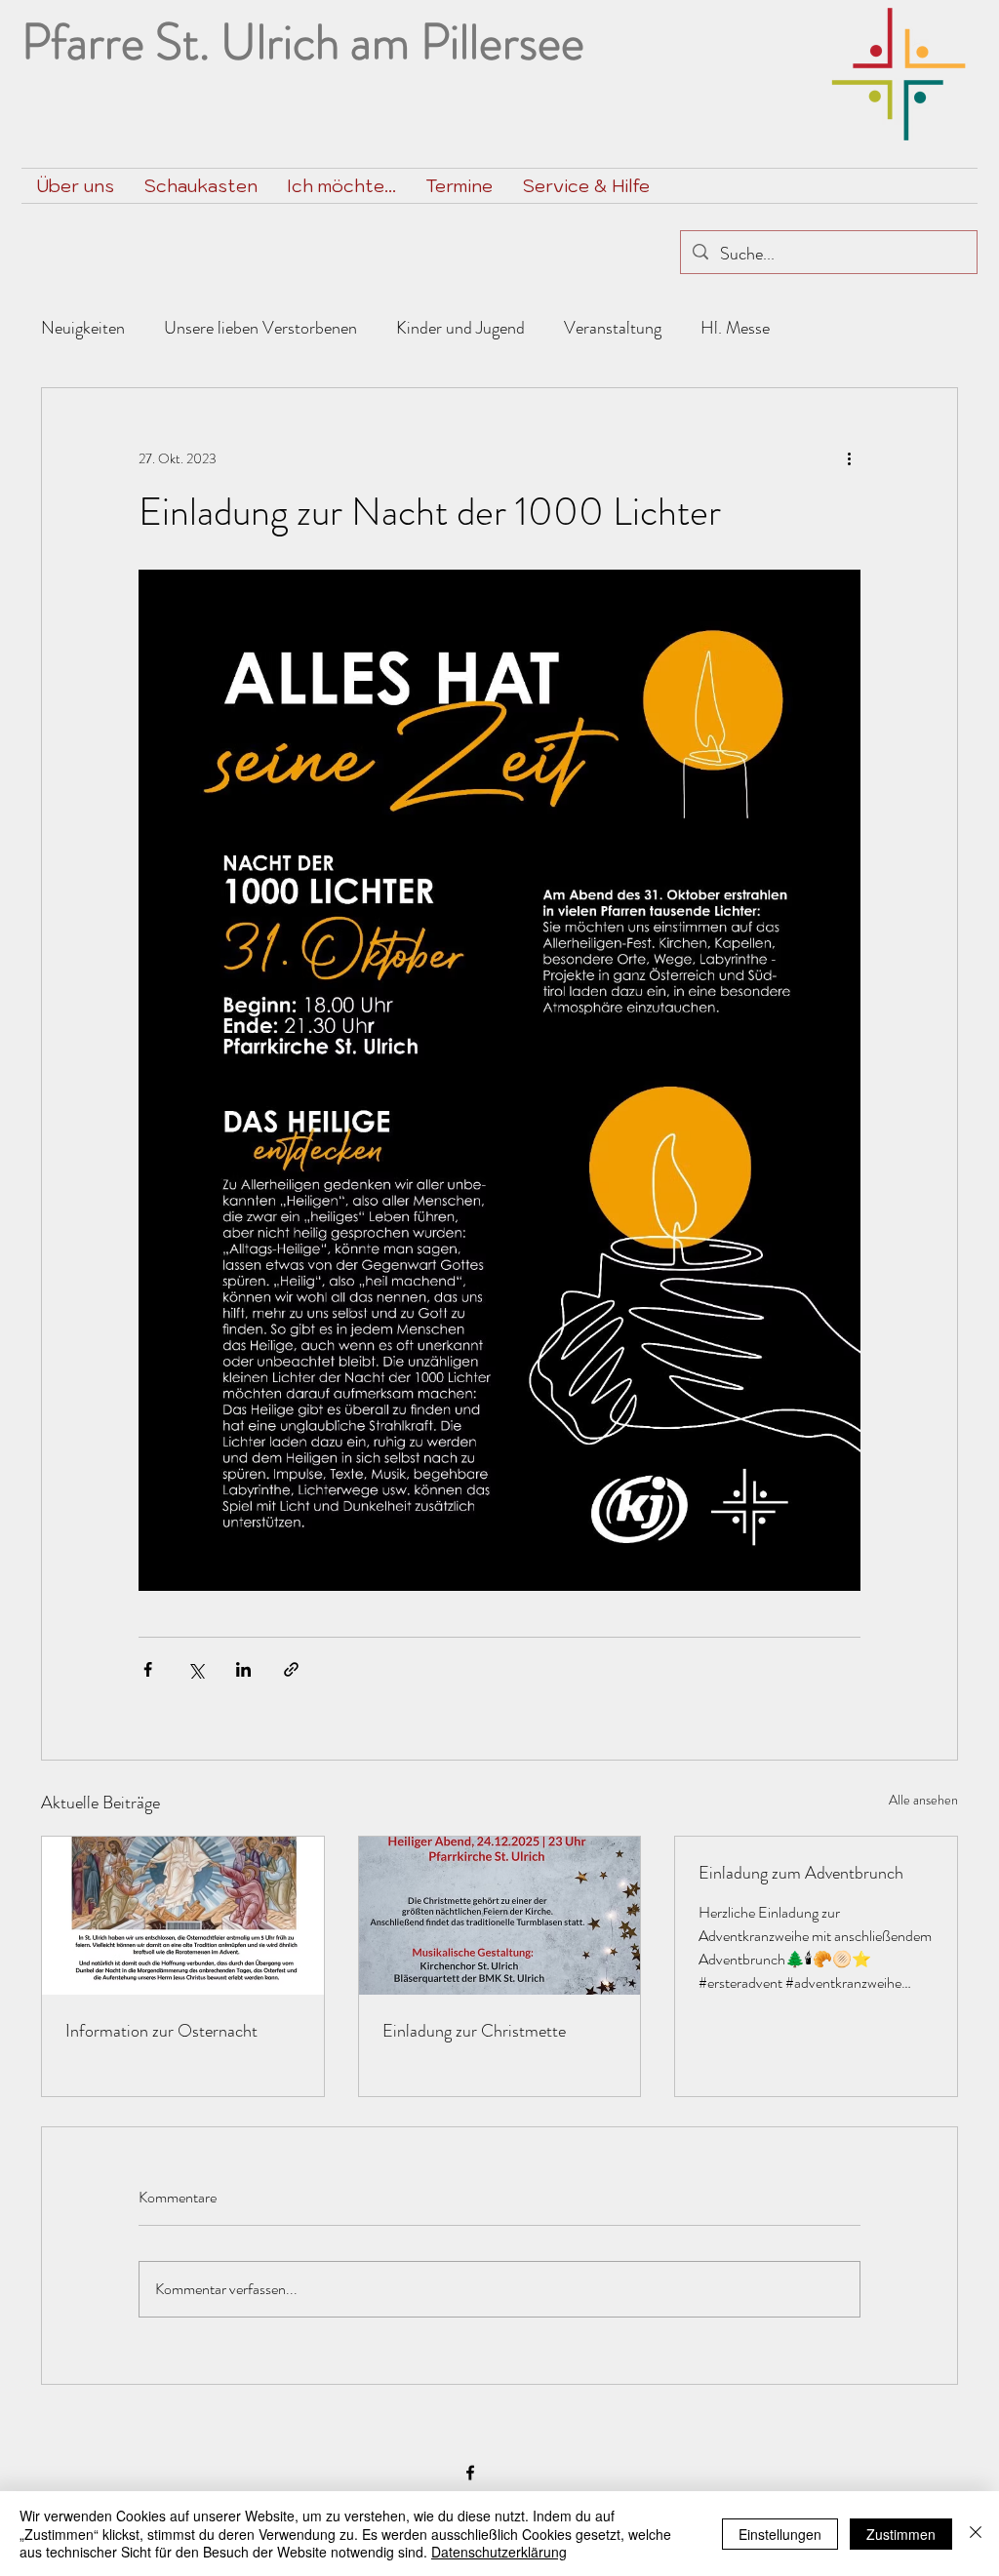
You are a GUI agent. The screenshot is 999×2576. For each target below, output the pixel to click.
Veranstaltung (613, 328)
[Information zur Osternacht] (183, 1916)
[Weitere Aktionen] (849, 458)
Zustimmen (901, 2534)
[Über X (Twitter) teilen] (196, 1669)
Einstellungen (780, 2534)
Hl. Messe (735, 328)
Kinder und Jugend (460, 328)
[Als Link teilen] (291, 1669)
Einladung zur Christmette (474, 2031)
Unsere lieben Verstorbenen (260, 328)
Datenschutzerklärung (499, 2552)
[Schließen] (976, 2534)
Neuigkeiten (83, 328)
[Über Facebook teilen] (148, 1669)
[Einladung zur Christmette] (500, 1916)
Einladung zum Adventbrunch (801, 1873)
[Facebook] (470, 2473)
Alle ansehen (923, 1800)
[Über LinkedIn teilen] (243, 1669)
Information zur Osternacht (161, 2031)
